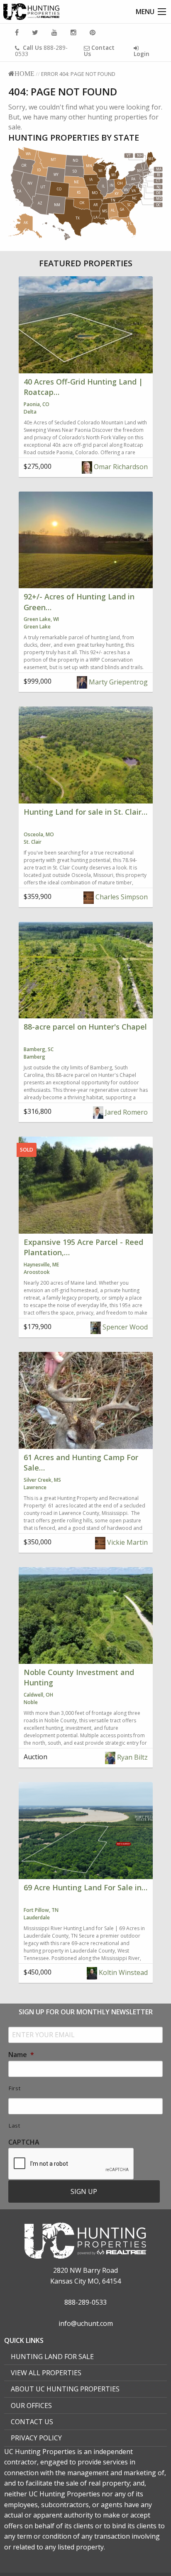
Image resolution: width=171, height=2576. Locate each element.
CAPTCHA (24, 2142)
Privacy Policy (36, 2438)
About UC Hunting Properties (65, 2389)
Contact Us (32, 2422)
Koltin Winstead (122, 1972)
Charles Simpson (121, 897)
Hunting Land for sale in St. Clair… (85, 812)
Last (15, 2126)
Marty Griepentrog (117, 682)
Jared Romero (126, 1112)
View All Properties (46, 2373)
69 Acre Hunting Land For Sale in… (85, 1887)
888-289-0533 (41, 51)
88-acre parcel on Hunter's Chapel (85, 1027)
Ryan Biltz (132, 1757)
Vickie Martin (127, 1542)
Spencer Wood (124, 1327)
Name (21, 2055)
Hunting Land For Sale (52, 2357)
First (15, 2088)
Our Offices (31, 2406)
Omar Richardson (120, 467)
